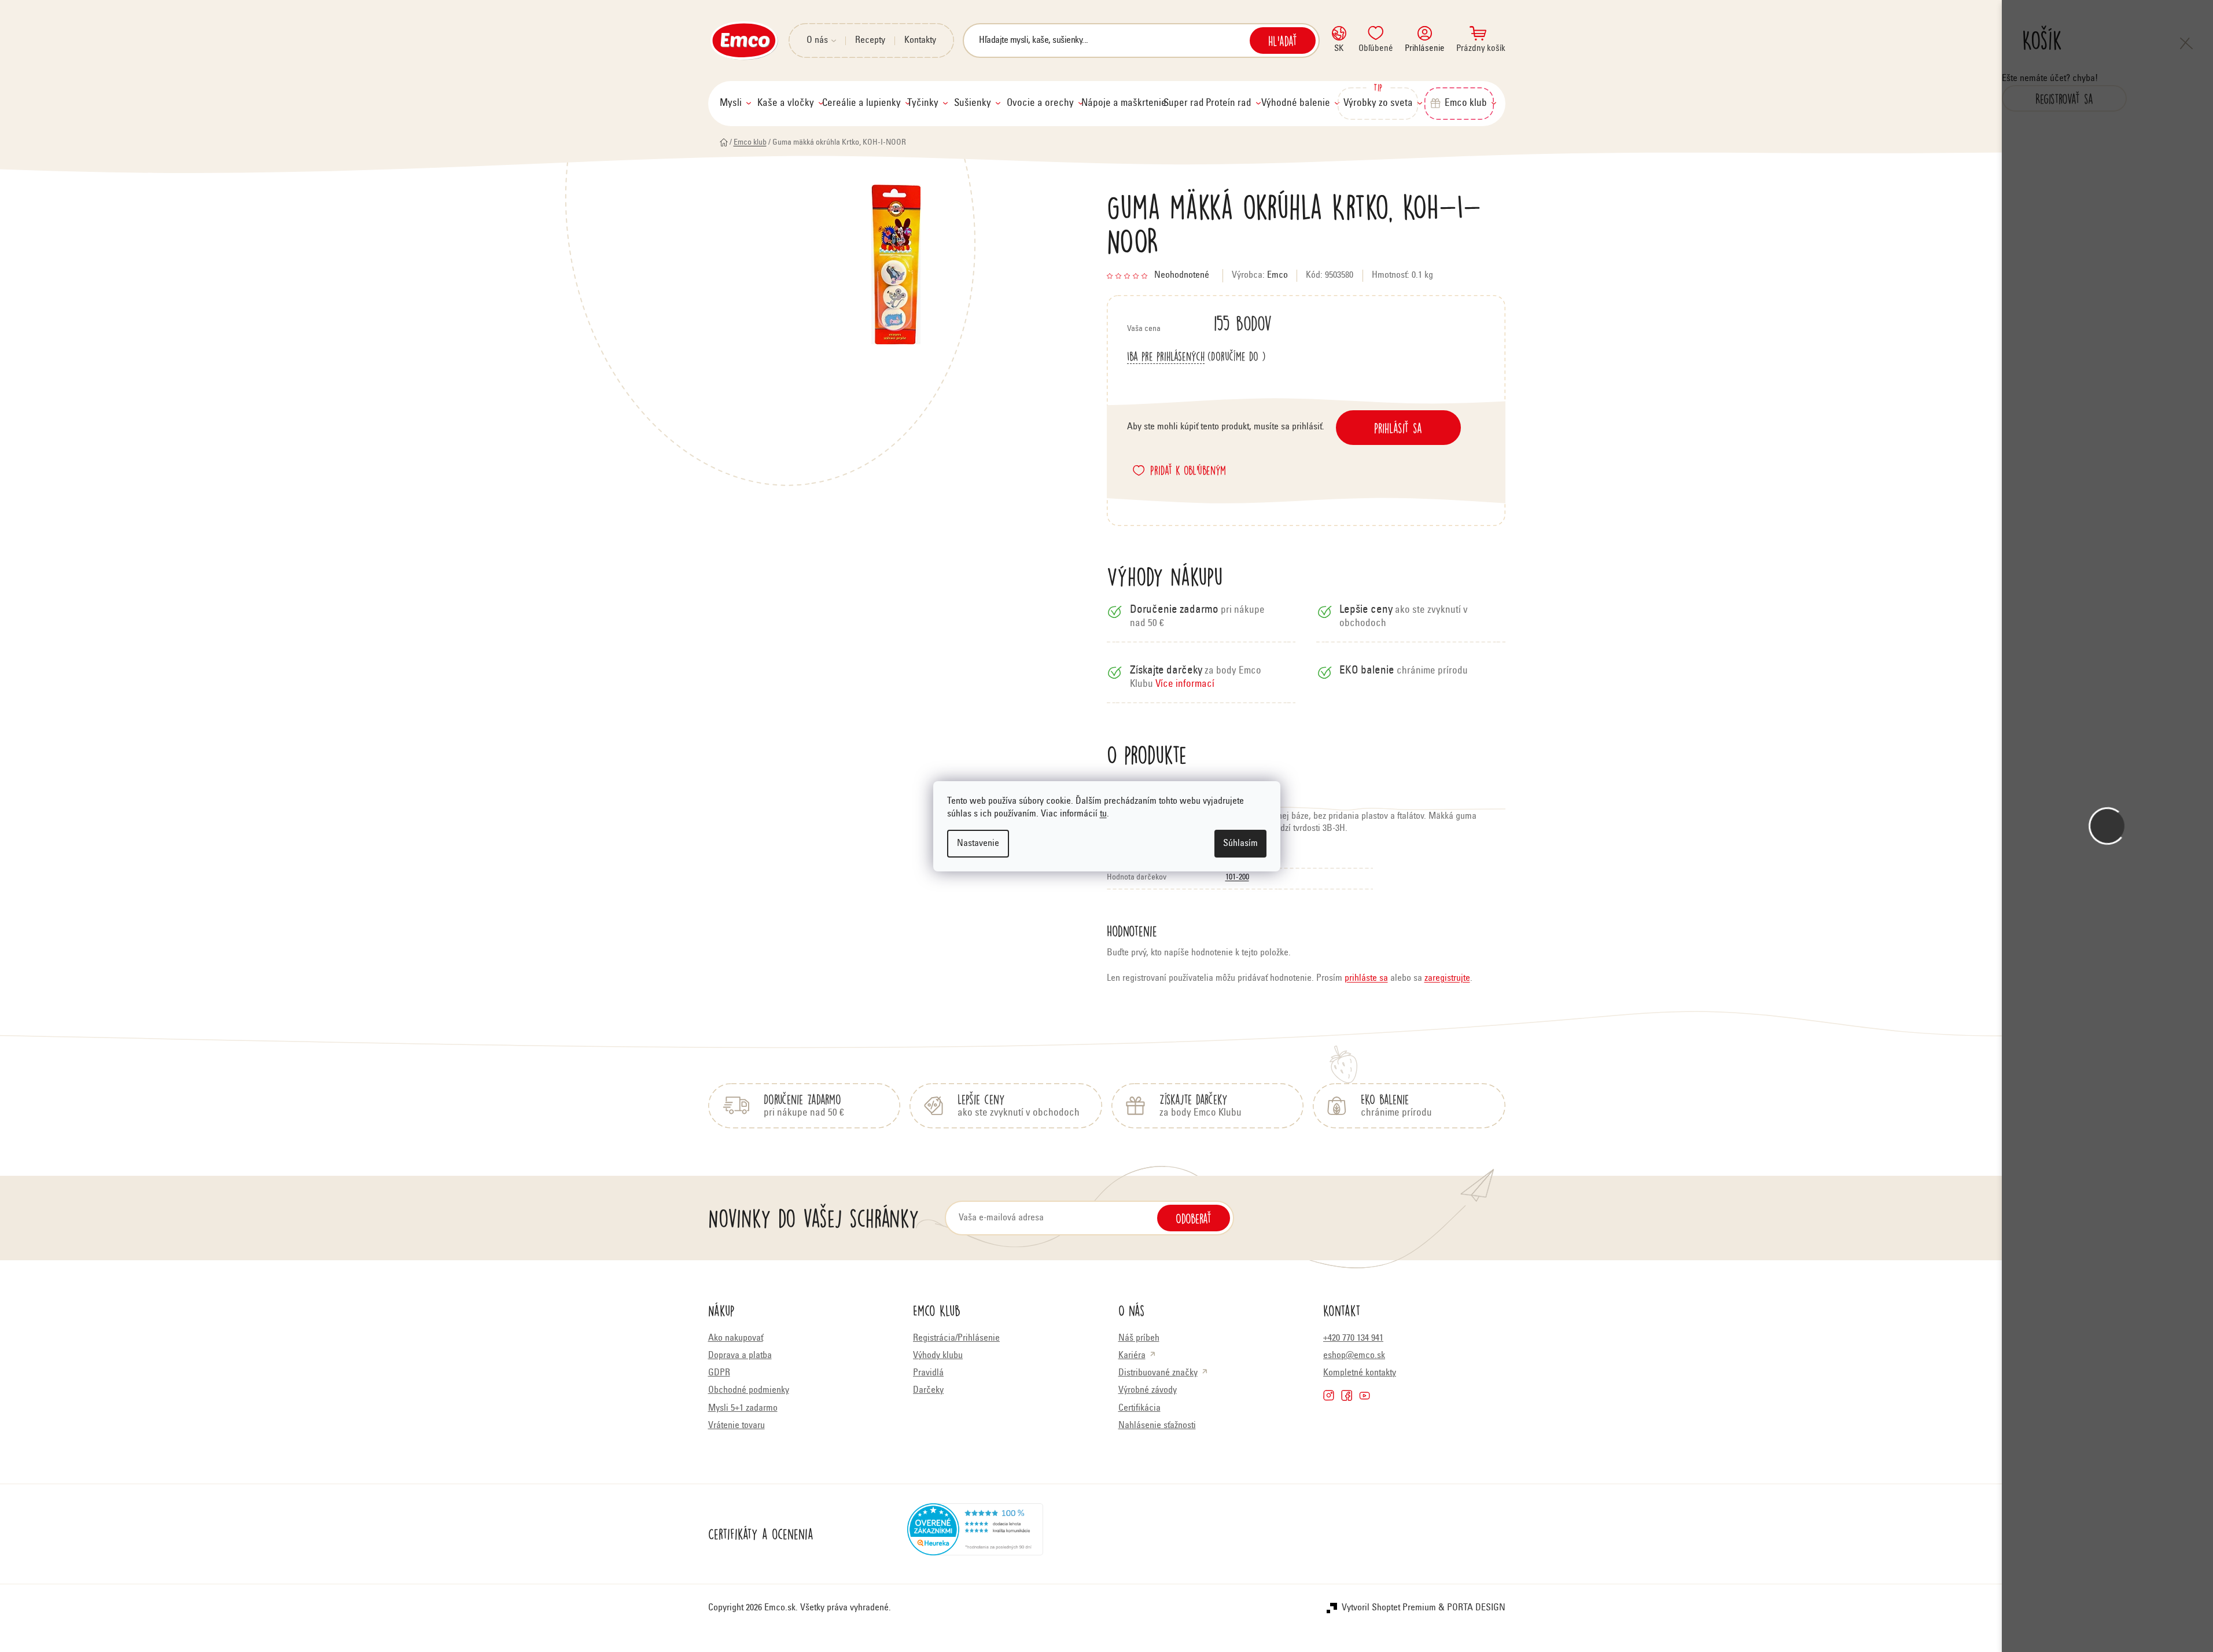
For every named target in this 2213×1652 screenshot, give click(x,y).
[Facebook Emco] (1347, 1395)
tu (1103, 814)
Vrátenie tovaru (737, 1426)
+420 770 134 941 (1353, 1338)
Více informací (1185, 685)
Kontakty (920, 41)
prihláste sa (1366, 978)
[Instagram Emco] (1329, 1395)
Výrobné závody (1148, 1390)
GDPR (719, 1373)
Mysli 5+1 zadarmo (743, 1408)
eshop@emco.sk (1354, 1356)
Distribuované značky (1158, 1373)
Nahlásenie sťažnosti (1157, 1426)
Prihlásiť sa (1398, 428)
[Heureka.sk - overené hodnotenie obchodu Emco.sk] (975, 1534)
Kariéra (1132, 1356)
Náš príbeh (1139, 1338)
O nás (817, 41)
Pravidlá (928, 1373)
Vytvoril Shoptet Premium (1389, 1608)
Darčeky (928, 1390)
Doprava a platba (740, 1356)
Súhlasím (1240, 844)
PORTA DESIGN (1476, 1608)
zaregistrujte (1447, 978)
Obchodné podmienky (749, 1390)
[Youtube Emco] (1365, 1395)
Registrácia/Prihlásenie (956, 1338)
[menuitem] (735, 104)
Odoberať (1194, 1218)
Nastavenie (978, 844)
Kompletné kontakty (1360, 1373)
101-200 (1237, 878)
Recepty (870, 41)
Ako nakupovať (736, 1338)
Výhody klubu (938, 1356)
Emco (1277, 275)
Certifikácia (1139, 1408)
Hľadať (1283, 41)
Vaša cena (1199, 323)
